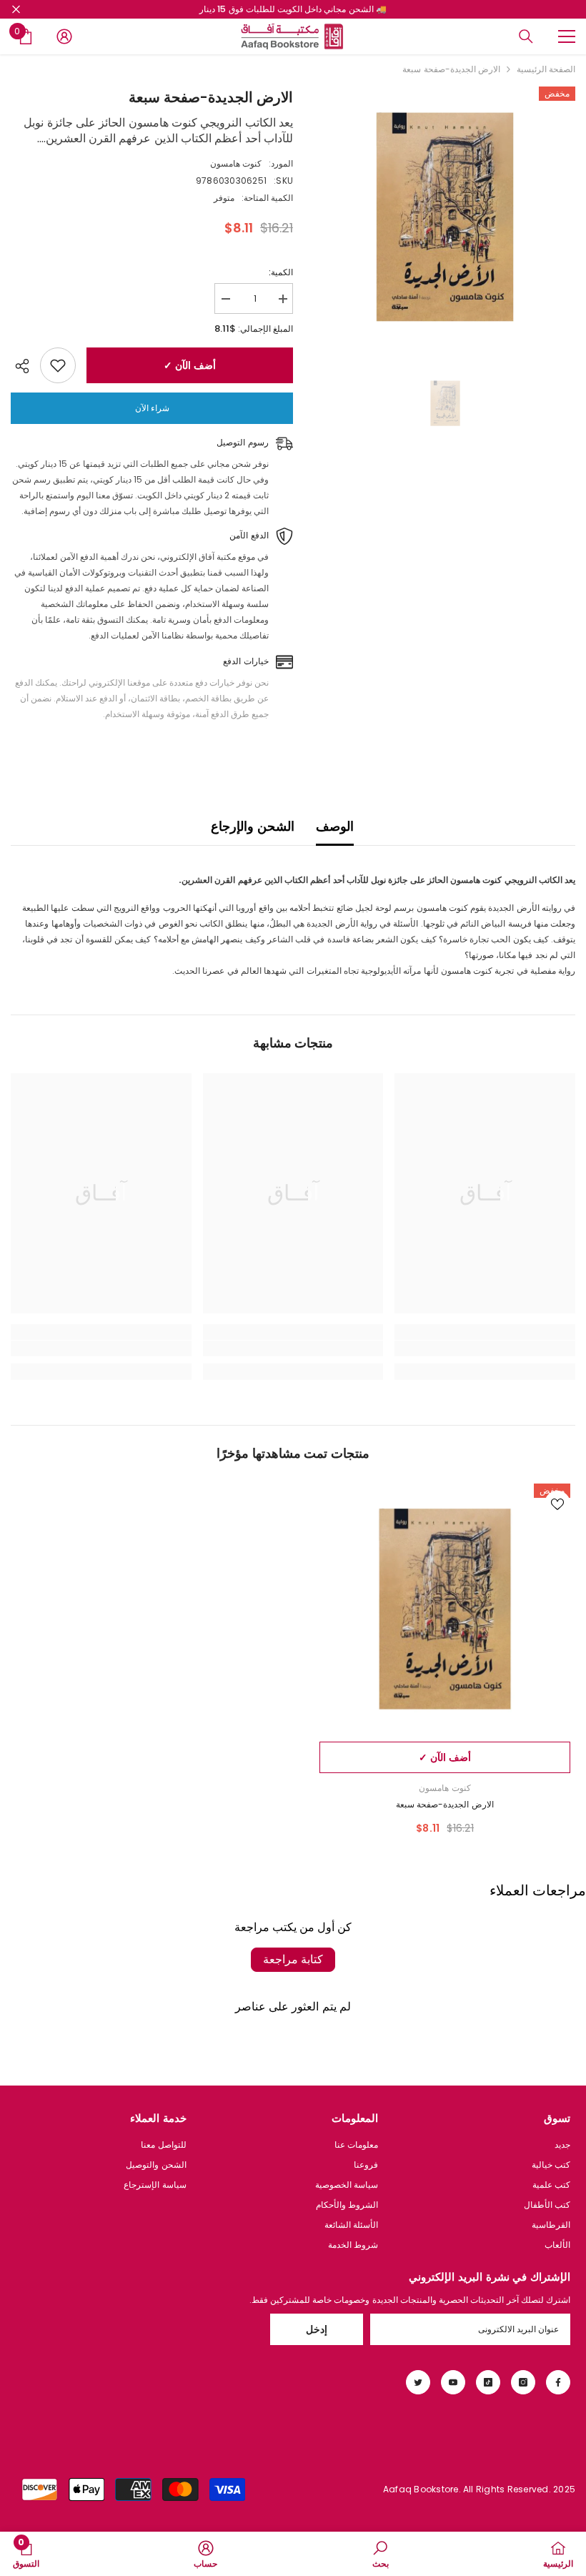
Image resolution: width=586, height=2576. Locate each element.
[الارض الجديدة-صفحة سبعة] (445, 1609)
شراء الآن (152, 408)
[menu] (567, 36)
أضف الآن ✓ (189, 365)
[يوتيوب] (453, 2382)
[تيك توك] (488, 2382)
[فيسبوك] (558, 2382)
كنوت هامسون (236, 163)
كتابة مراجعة (293, 1959)
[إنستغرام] (523, 2382)
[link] (485, 1348)
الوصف (335, 826)
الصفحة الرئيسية (546, 69)
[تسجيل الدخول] (64, 36)
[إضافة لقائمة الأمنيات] (58, 365)
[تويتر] (418, 2382)
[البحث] (526, 36)
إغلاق (16, 10)
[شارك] (25, 366)
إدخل (317, 2329)
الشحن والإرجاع (252, 826)
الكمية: (281, 272)
